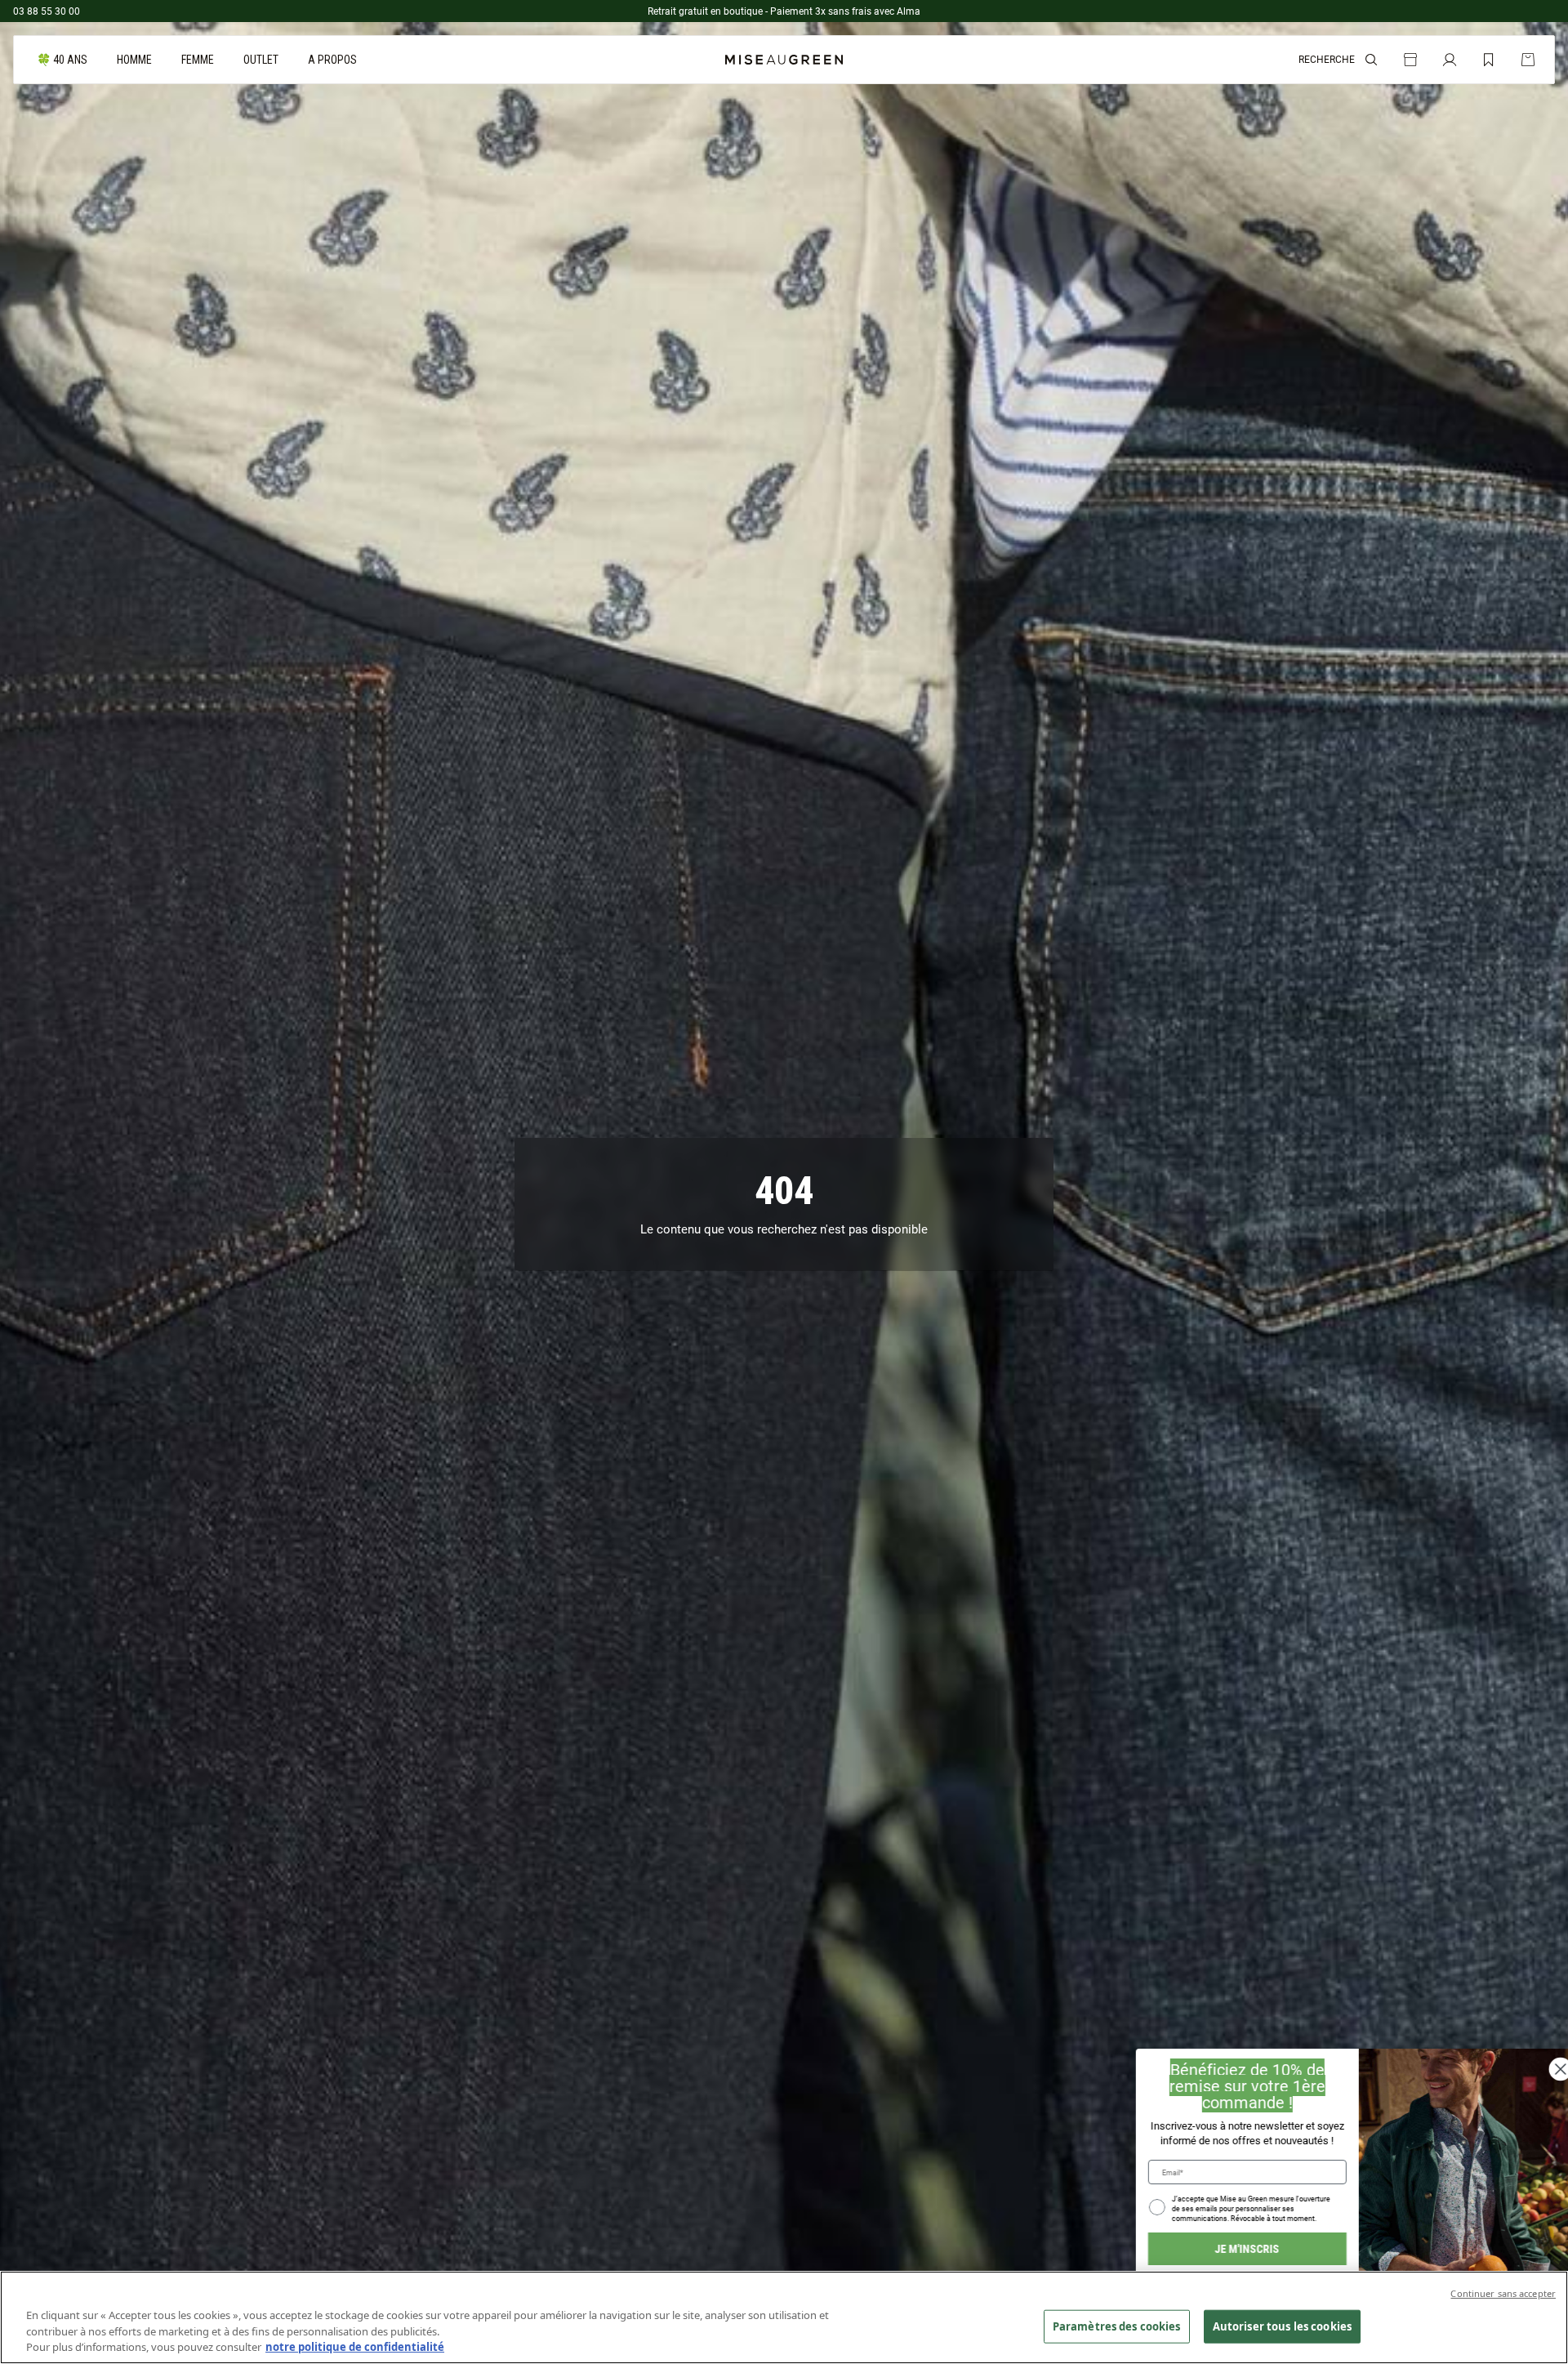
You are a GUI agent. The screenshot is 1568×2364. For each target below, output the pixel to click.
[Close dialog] (1548, 2069)
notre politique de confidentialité (355, 2347)
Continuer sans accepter (1503, 2293)
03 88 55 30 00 (47, 11)
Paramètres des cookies (1117, 2326)
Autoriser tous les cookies (1282, 2326)
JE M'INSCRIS (1234, 2248)
